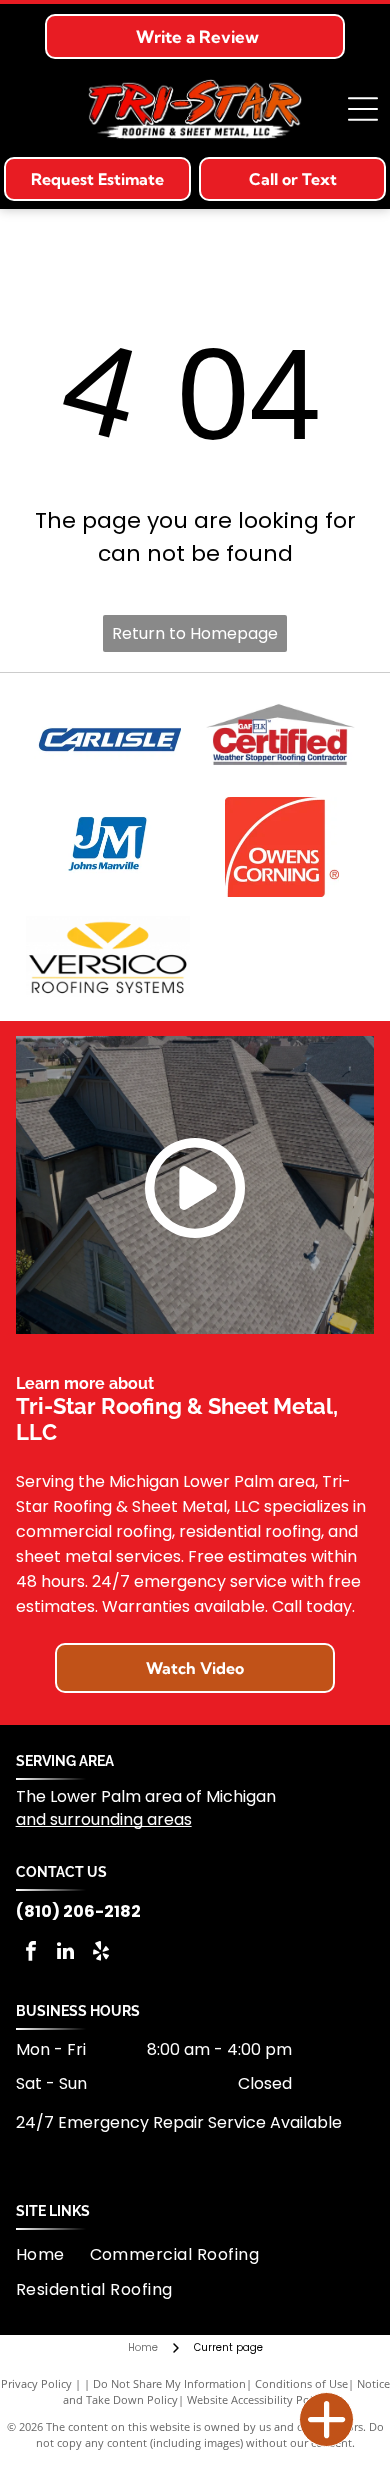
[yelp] (101, 1953)
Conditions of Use (301, 2383)
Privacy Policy (36, 2383)
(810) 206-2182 (78, 1911)
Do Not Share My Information (169, 2383)
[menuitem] (53, 2255)
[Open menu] (363, 109)
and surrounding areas (104, 1819)
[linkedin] (66, 1953)
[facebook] (31, 1953)
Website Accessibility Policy (257, 2399)
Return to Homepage (195, 633)
